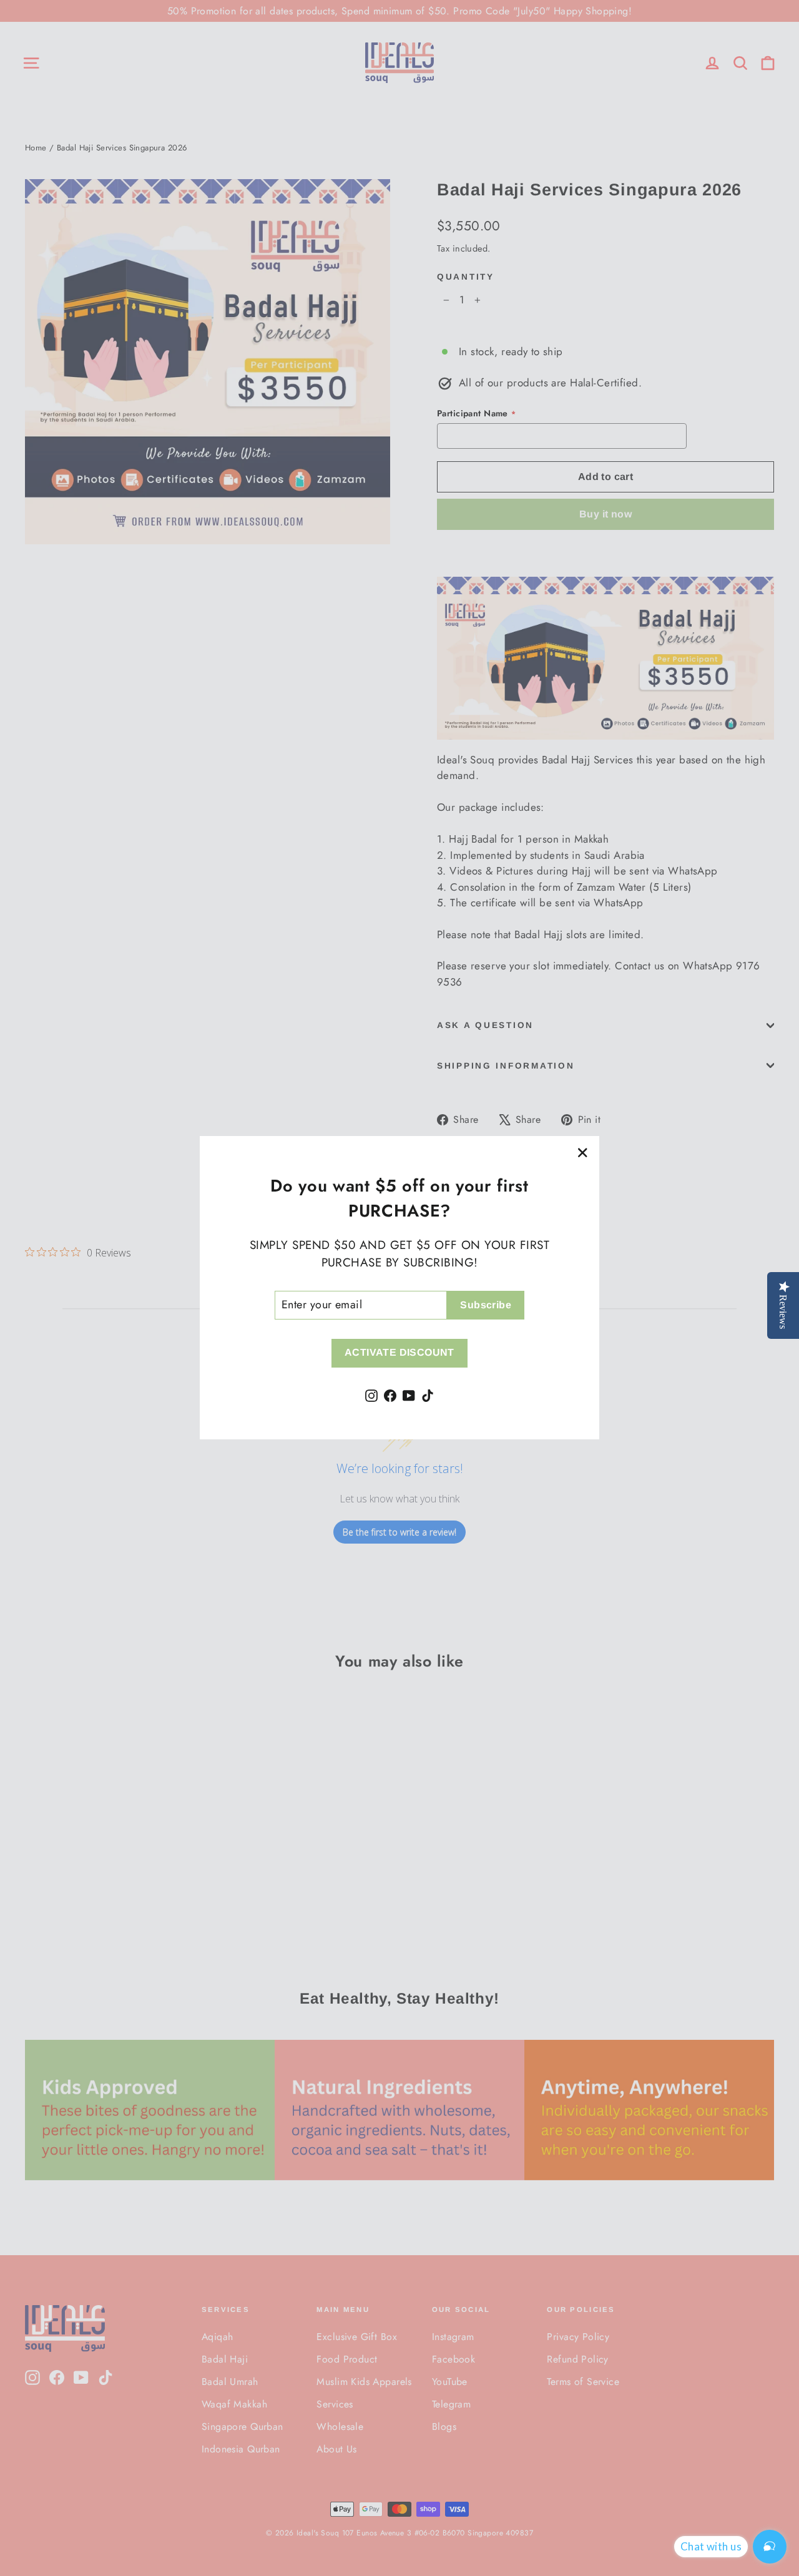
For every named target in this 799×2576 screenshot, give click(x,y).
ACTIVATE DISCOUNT (399, 1353)
